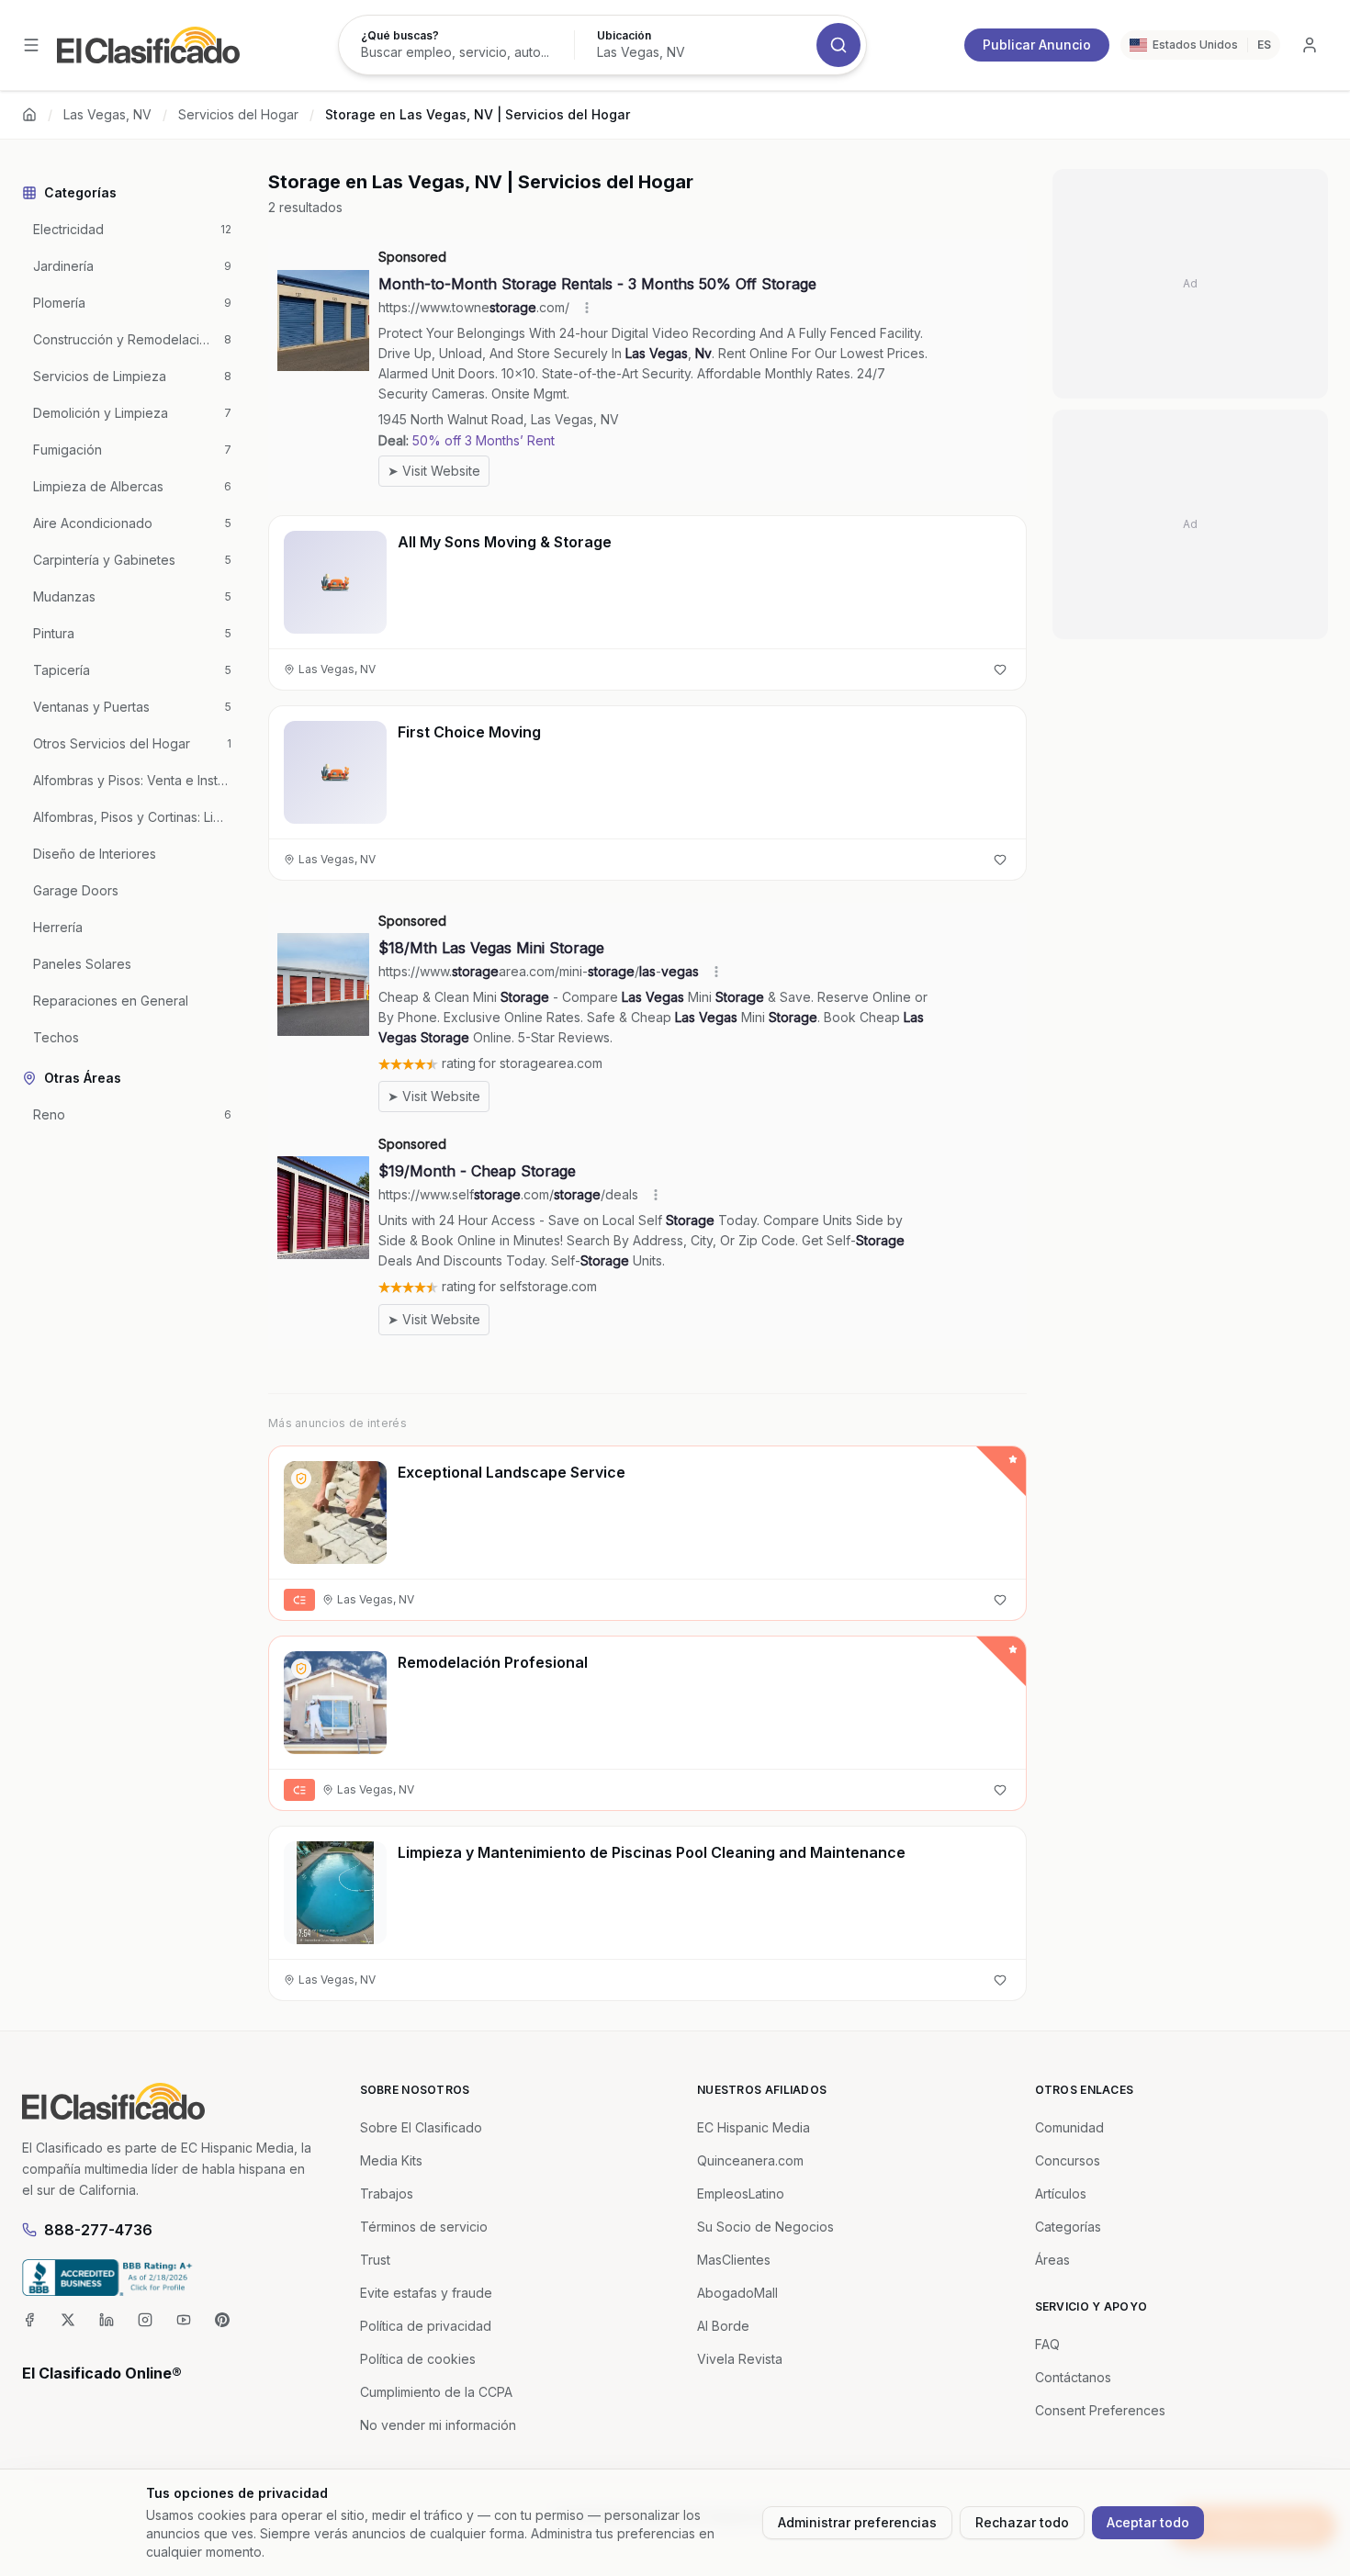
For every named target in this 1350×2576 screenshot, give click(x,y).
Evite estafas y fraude (426, 2293)
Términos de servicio (424, 2227)
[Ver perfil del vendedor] (301, 1479)
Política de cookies (418, 2359)
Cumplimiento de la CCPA (436, 2392)
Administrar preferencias (857, 2522)
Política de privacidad (426, 2326)
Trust (375, 2260)
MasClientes (734, 2260)
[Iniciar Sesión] (1310, 45)
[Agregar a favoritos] (1000, 669)
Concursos (1068, 2160)
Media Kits (391, 2160)
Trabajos (387, 2194)
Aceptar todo (1148, 2522)
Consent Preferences (1100, 2410)
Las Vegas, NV (107, 114)
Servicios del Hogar (238, 114)
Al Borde (723, 2326)
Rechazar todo (1022, 2522)
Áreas (1052, 2260)
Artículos (1061, 2194)
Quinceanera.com (750, 2160)
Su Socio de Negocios (765, 2227)
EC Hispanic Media (754, 2127)
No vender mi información (438, 2425)
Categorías (1068, 2227)
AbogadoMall (737, 2293)
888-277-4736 (98, 2230)
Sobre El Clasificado (421, 2127)
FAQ (1047, 2344)
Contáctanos (1073, 2377)
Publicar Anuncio (1037, 45)
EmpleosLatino (741, 2194)
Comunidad (1069, 2127)
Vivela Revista (740, 2359)
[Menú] (31, 45)
